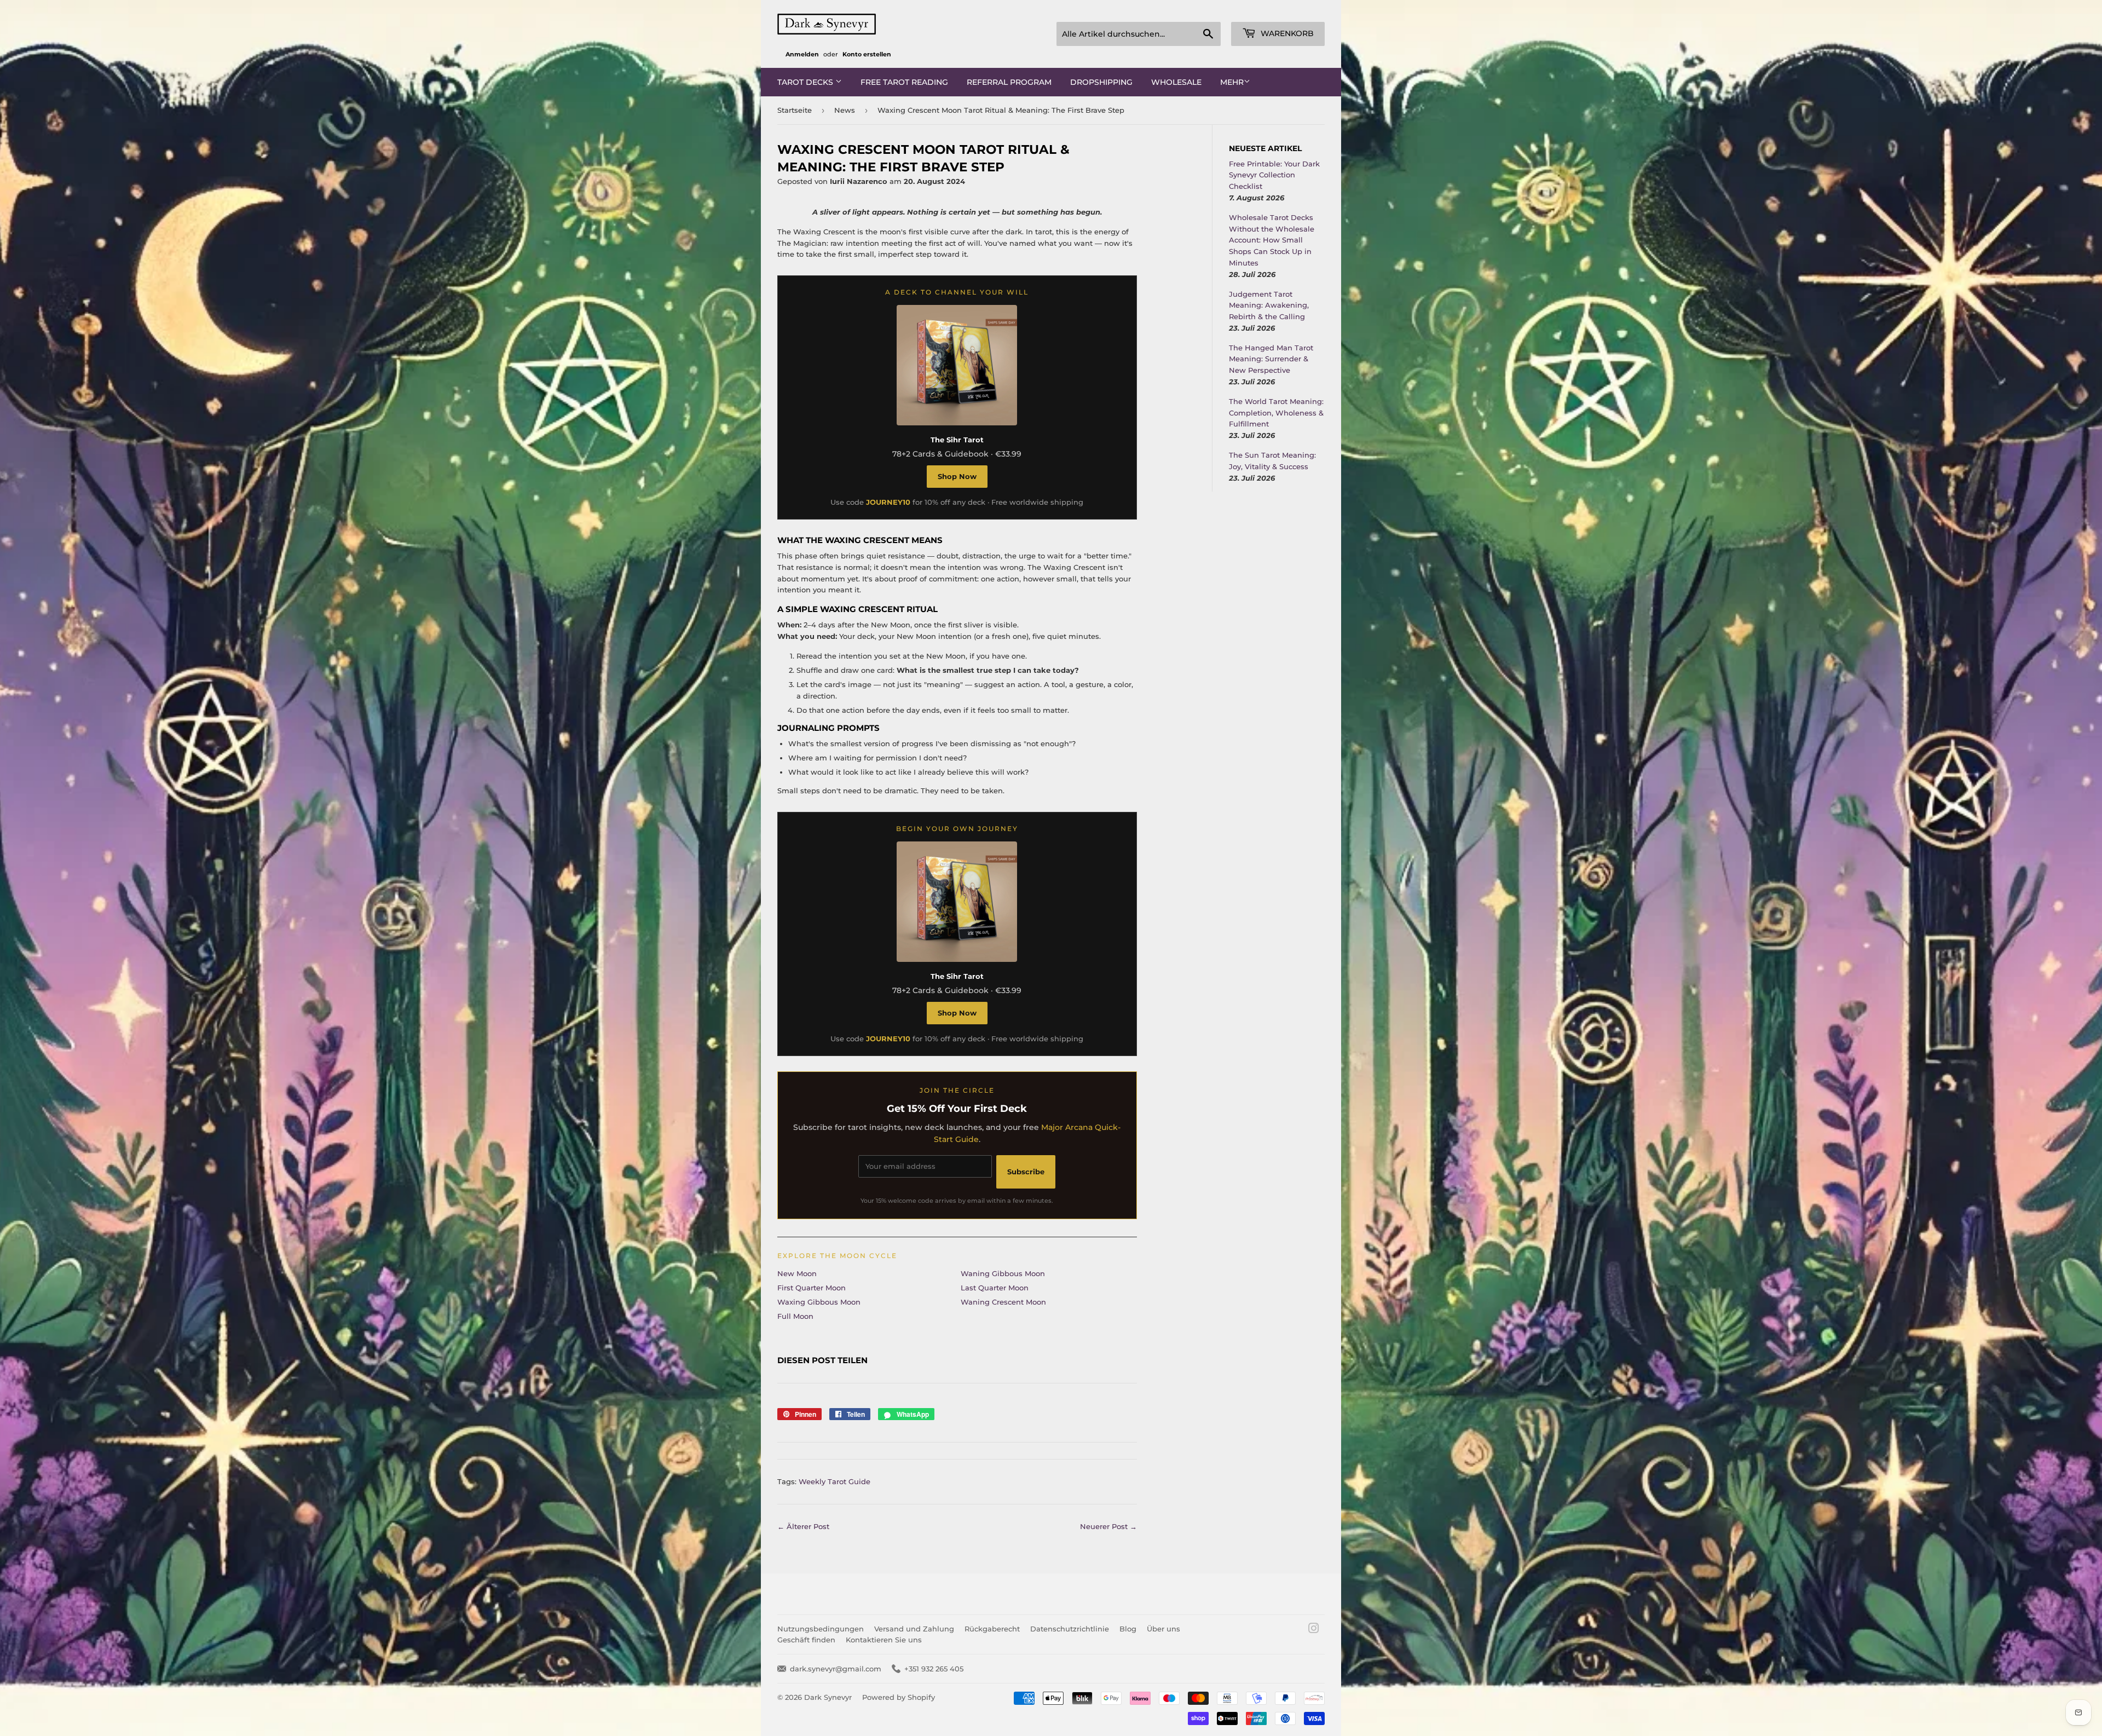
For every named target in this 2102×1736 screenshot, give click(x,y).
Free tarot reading (904, 82)
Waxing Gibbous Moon (819, 1302)
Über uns (1163, 1629)
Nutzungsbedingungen (821, 1629)
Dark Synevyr (828, 1697)
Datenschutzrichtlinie (1070, 1629)
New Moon (797, 1273)
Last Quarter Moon (995, 1288)
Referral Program (1009, 82)
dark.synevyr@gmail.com (836, 1669)
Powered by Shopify (899, 1697)
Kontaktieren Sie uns (884, 1640)
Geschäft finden (806, 1640)
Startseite (795, 110)
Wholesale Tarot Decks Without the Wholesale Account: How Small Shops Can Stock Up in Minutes (1272, 240)
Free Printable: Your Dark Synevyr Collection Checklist (1274, 175)
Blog (1128, 1629)
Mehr (1232, 82)
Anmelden (802, 54)
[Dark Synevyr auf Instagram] (1314, 1630)
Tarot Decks (806, 82)
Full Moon (795, 1316)
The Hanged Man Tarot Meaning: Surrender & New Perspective (1271, 359)
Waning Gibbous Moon (1003, 1273)
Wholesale (1176, 82)
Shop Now (957, 476)
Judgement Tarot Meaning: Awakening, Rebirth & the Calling (1269, 305)
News (845, 110)
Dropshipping (1101, 82)
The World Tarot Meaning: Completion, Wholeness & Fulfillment (1276, 413)
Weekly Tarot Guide (835, 1481)
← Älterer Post (803, 1526)
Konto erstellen (867, 54)
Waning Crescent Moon (1003, 1302)
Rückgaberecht (992, 1629)
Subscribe (1026, 1172)
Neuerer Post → (1108, 1526)
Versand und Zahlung (914, 1629)
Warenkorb (1286, 33)
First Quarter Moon (812, 1288)
